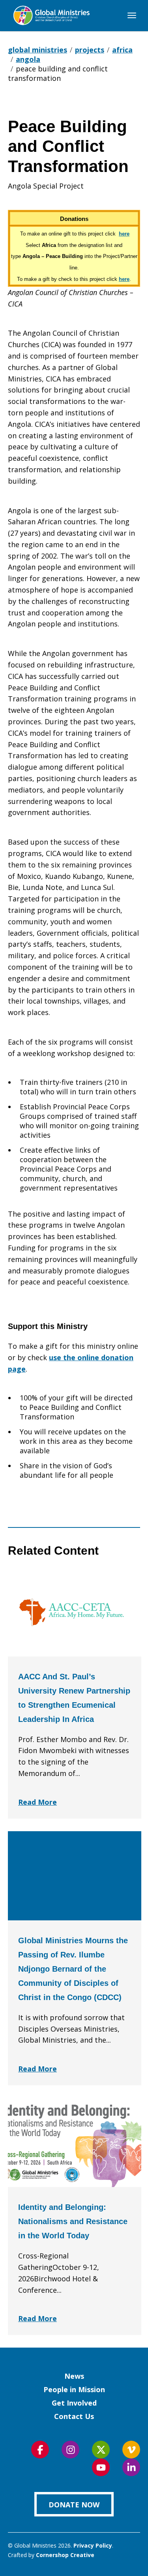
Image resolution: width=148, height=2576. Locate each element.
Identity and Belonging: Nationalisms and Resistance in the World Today (73, 2221)
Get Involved (74, 2403)
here (124, 234)
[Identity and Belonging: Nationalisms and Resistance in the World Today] (75, 2142)
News (74, 2376)
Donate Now (74, 2505)
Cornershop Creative (65, 2555)
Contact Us (74, 2416)
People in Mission (74, 2389)
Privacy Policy (93, 2545)
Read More (37, 1802)
